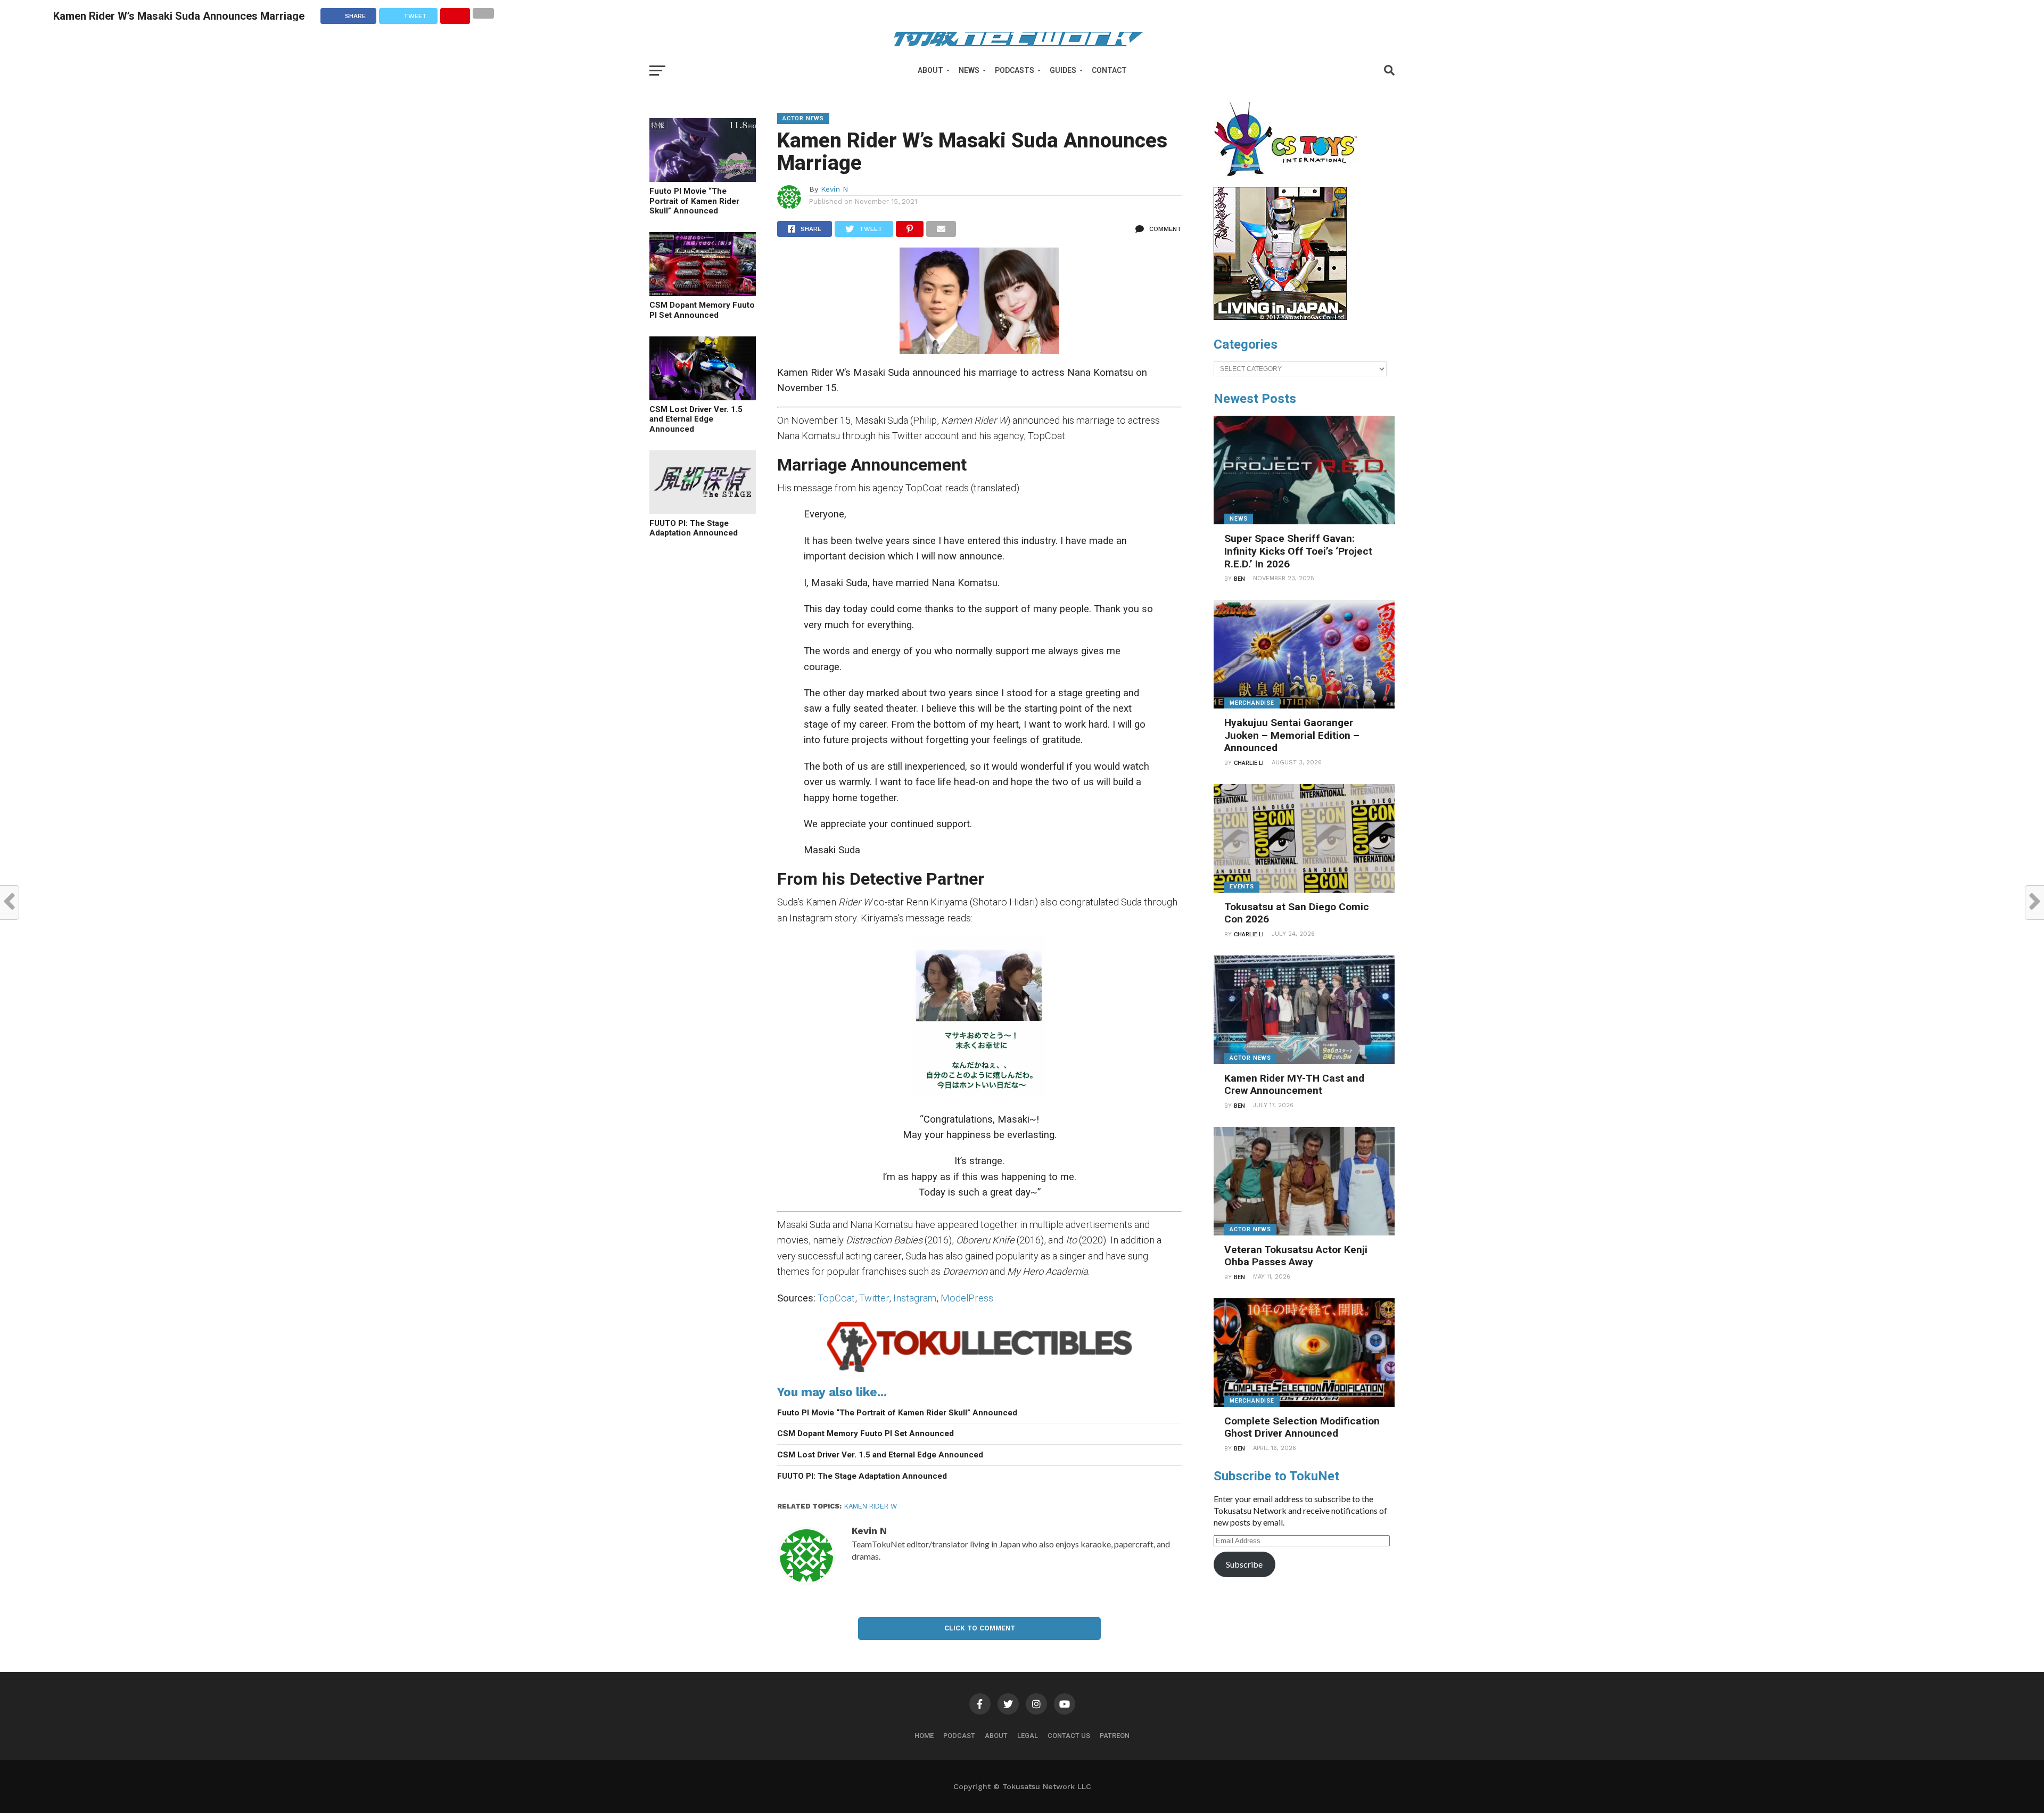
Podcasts (1015, 70)
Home (924, 1736)
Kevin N (835, 189)
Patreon (1115, 1736)
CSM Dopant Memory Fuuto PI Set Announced (702, 310)
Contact (1109, 70)
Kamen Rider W (871, 1506)
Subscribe (1244, 1564)
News (969, 70)
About (930, 70)
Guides (1063, 70)
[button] (979, 301)
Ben (1239, 579)
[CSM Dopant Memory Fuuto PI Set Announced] (703, 292)
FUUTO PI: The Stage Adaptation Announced (694, 528)
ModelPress (967, 1298)
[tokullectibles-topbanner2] (979, 1373)
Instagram (915, 1298)
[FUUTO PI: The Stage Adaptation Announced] (703, 511)
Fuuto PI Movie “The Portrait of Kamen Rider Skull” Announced (694, 201)
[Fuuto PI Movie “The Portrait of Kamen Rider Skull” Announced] (703, 179)
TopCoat (836, 1298)
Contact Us (1069, 1736)
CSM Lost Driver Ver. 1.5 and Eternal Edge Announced (696, 419)
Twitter (874, 1298)
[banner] (1280, 317)
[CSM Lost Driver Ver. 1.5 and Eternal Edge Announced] (703, 397)
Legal (1028, 1736)
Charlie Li (1249, 763)
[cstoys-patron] (1289, 182)
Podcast (959, 1736)
